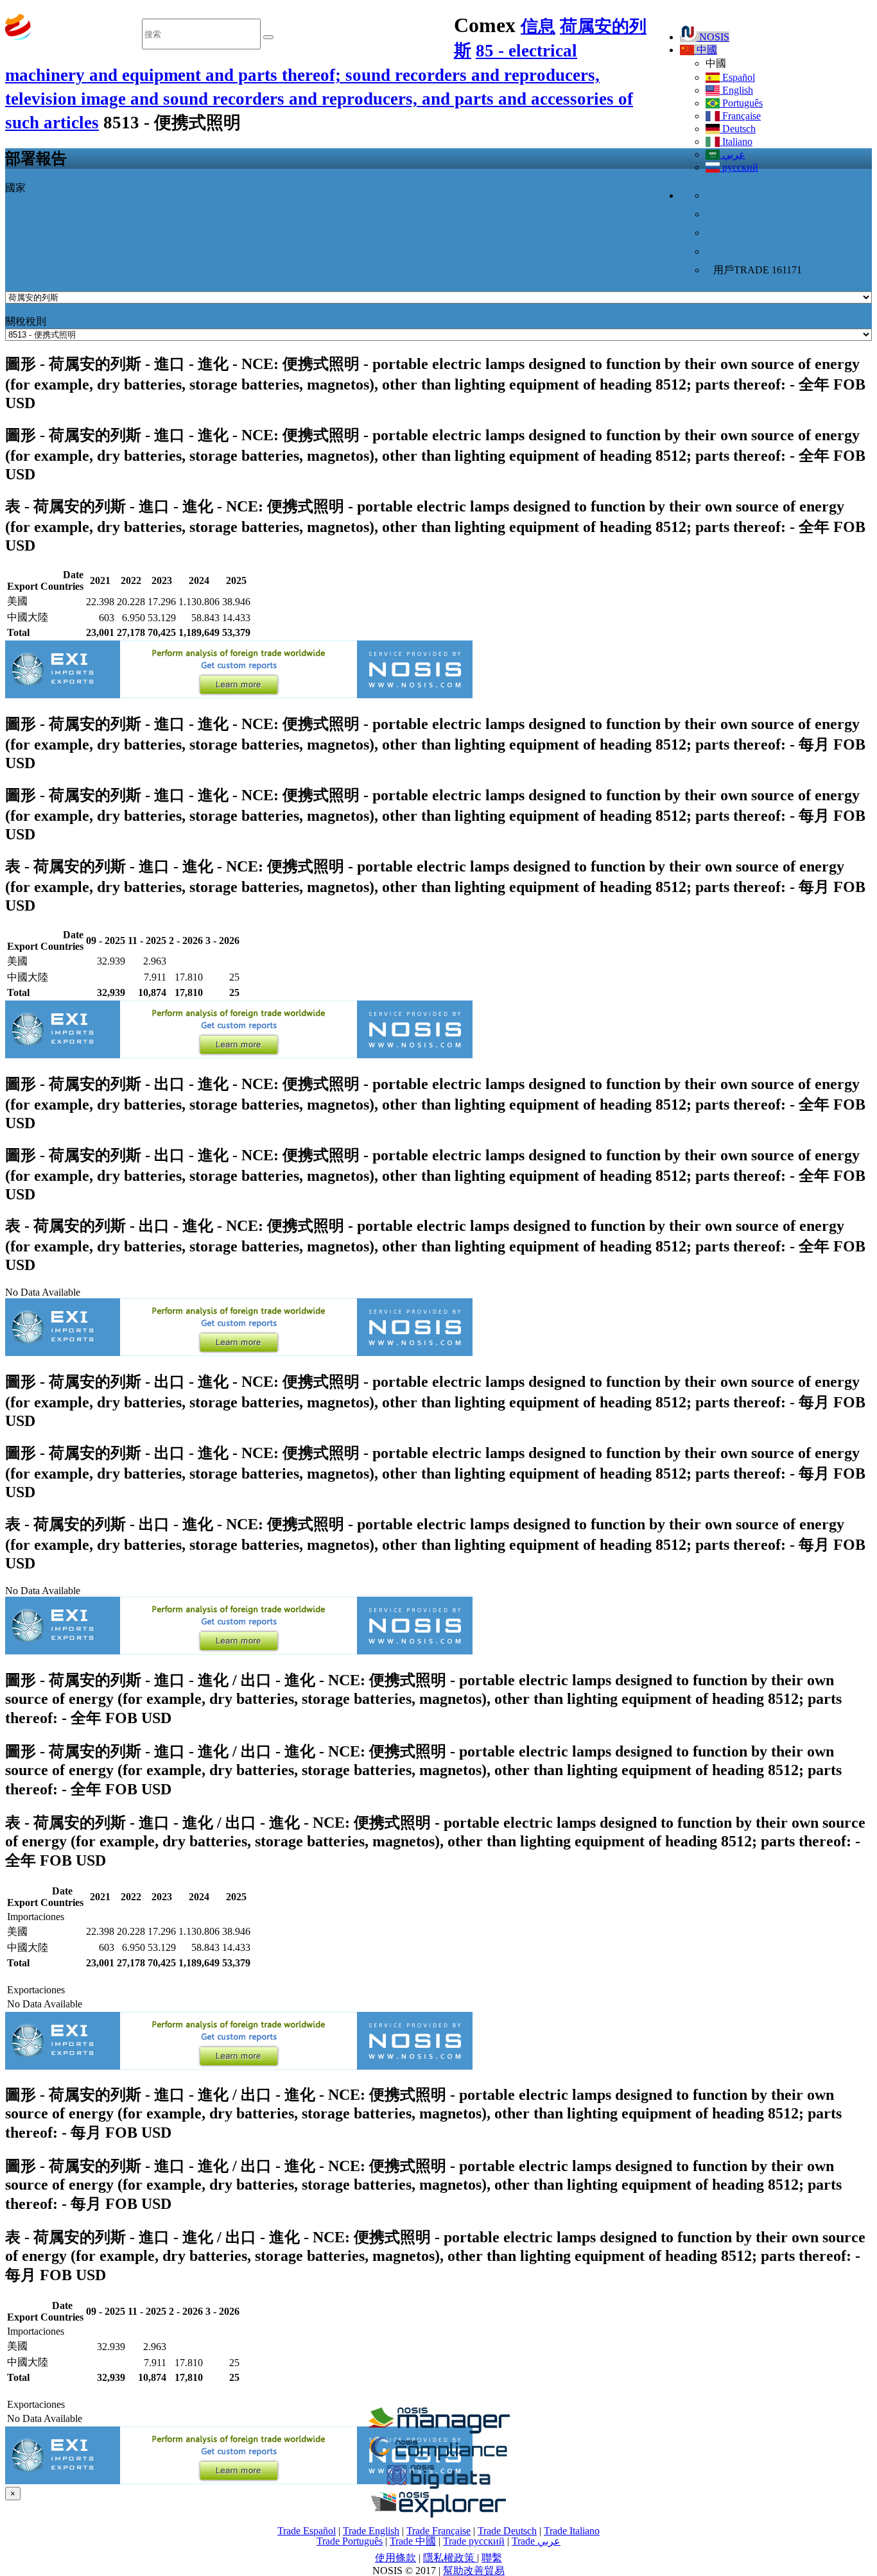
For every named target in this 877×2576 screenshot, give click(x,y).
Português (741, 103)
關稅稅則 (26, 321)
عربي (733, 154)
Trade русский (474, 2541)
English (736, 90)
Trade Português (350, 2541)
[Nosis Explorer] (438, 2514)
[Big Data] (438, 2486)
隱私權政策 (450, 2558)
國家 (15, 188)
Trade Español (307, 2531)
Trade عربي (536, 2541)
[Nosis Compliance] (438, 2458)
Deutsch (738, 129)
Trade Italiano (572, 2531)
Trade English (371, 2531)
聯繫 (492, 2558)
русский (739, 167)
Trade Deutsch (507, 2531)
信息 (538, 26)
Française (740, 116)
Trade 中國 (413, 2541)
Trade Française (438, 2531)
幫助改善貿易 (474, 2571)
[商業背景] (438, 2430)
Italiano (736, 142)
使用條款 (395, 2558)
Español (737, 77)
